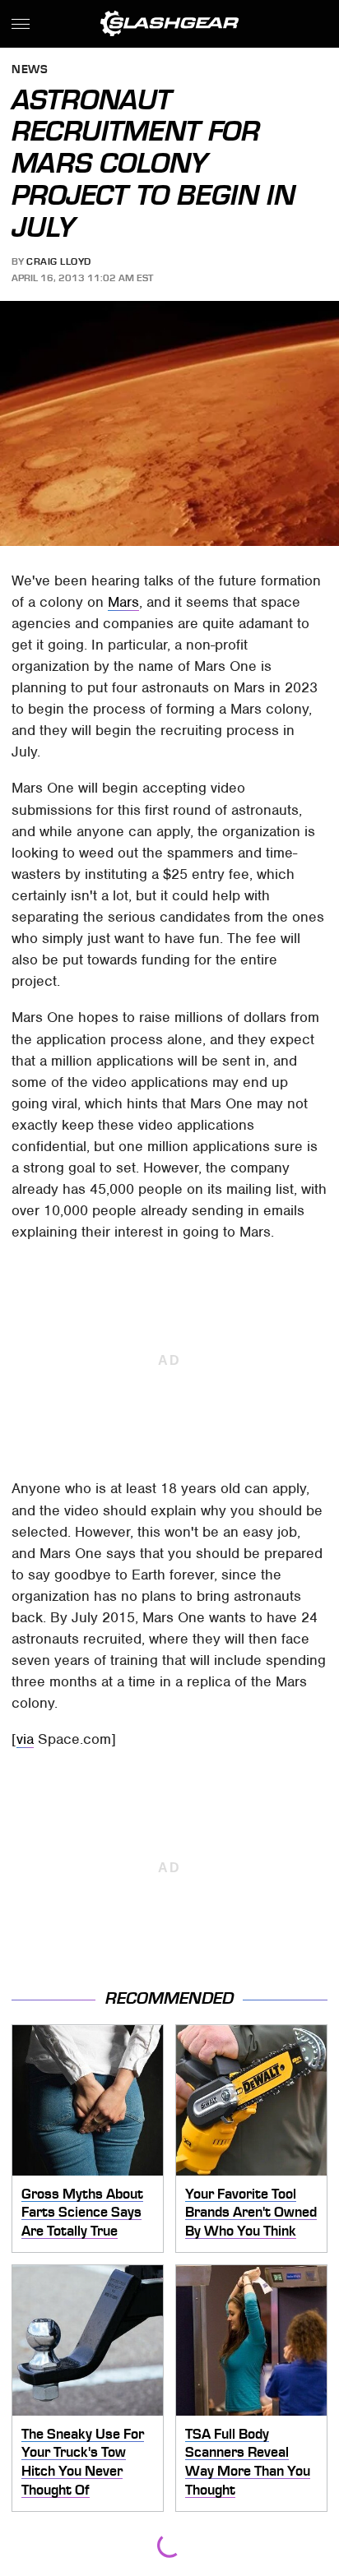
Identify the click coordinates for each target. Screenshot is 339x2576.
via (25, 1739)
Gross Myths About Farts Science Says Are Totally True (82, 2212)
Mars (123, 602)
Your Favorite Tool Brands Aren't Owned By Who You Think (251, 2212)
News (30, 70)
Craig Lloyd (59, 261)
